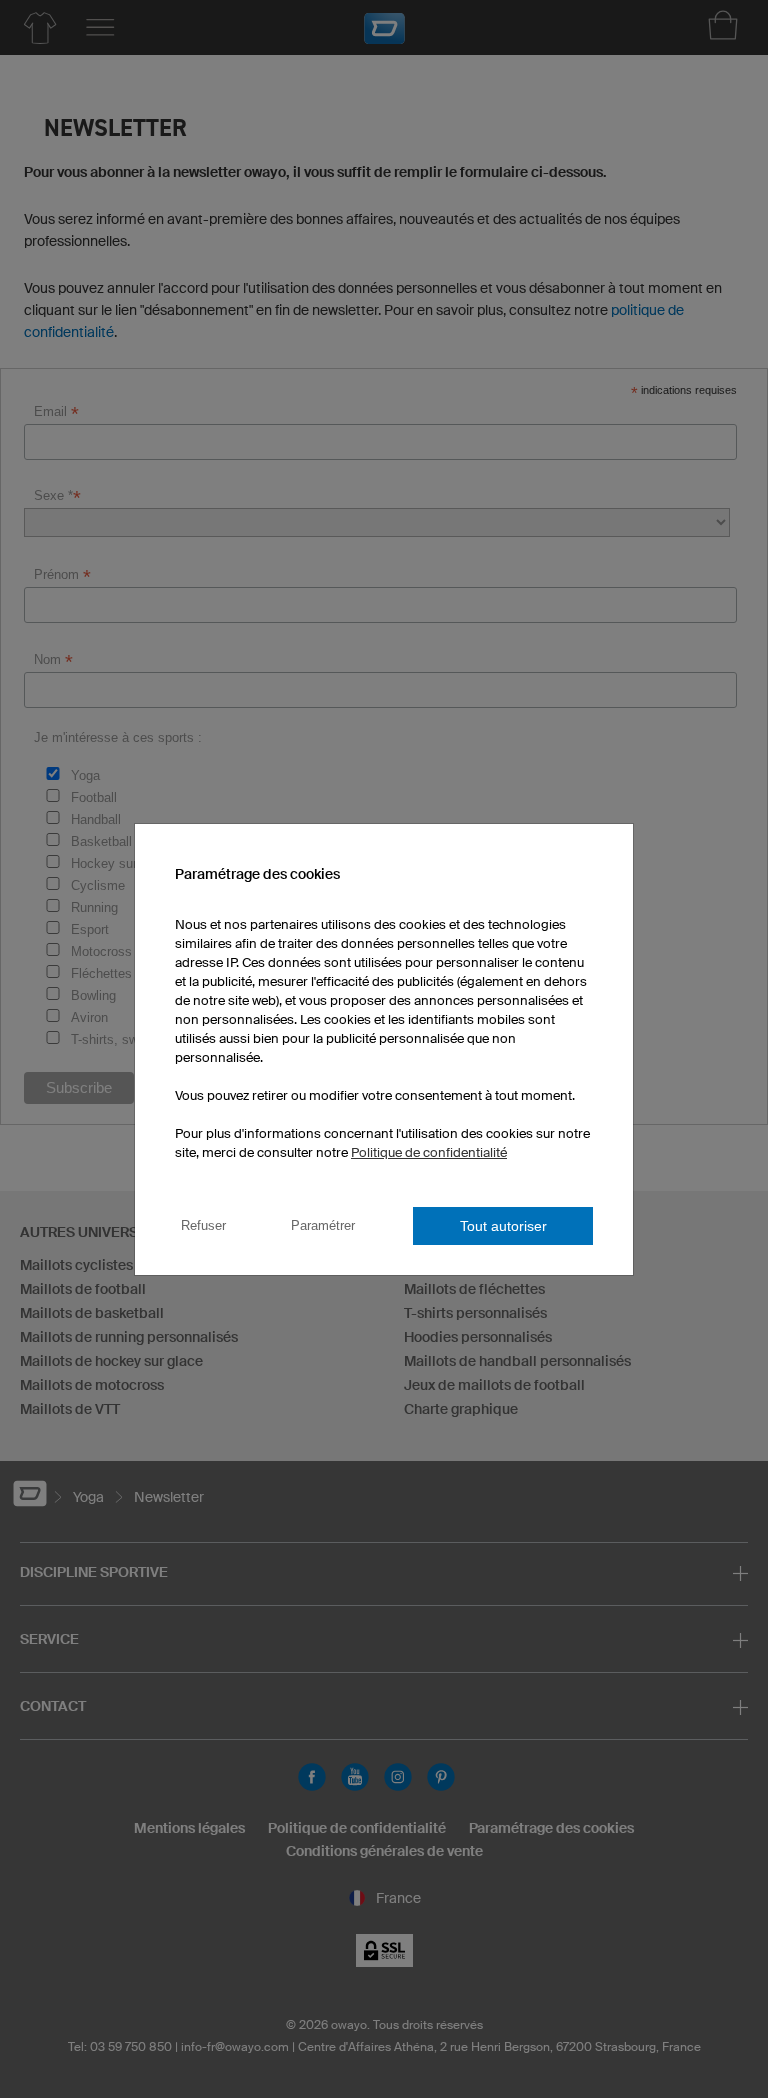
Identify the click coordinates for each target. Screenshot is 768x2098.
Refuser (203, 1225)
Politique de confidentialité (429, 1152)
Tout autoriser (503, 1226)
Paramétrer (323, 1225)
